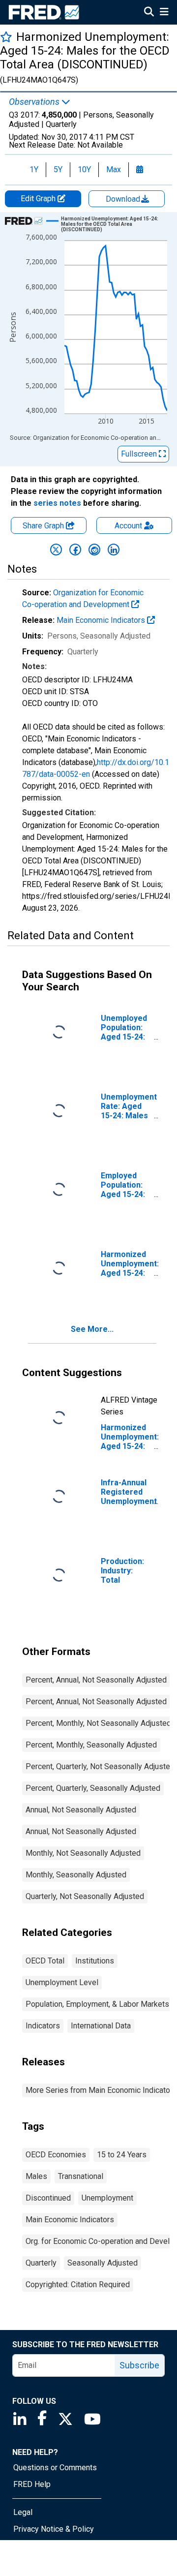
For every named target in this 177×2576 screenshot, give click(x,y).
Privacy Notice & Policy (54, 2529)
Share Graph (44, 526)
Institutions (95, 1961)
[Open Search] (149, 13)
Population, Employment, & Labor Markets (97, 2004)
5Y (58, 169)
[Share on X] (56, 550)
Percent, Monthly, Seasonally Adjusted (91, 1745)
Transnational (81, 2176)
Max (114, 169)
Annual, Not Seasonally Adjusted (81, 1810)
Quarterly (41, 2263)
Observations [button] (35, 102)
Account (128, 526)
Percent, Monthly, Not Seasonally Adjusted (98, 1723)
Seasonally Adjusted (103, 2263)
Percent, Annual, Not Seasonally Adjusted (96, 1680)
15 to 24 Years (122, 2155)
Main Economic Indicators (102, 620)
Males (36, 2176)
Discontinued (48, 2198)
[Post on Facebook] (75, 550)
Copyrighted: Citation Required (78, 2285)
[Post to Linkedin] (114, 550)
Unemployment (107, 2198)
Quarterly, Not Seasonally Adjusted (85, 1896)
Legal (23, 2512)
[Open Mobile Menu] (164, 13)
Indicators (43, 2026)
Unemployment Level (62, 1982)
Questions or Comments (55, 2468)
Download (124, 199)
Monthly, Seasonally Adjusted (76, 1875)
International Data (101, 2026)
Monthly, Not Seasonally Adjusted (83, 1853)
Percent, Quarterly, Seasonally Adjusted (93, 1788)
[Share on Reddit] (94, 550)
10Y (84, 169)
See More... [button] (92, 1329)
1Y (34, 169)
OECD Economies (56, 2155)
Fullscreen (140, 454)
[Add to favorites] (6, 37)
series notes (57, 503)
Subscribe (139, 2365)
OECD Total (45, 1961)
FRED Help (32, 2484)
